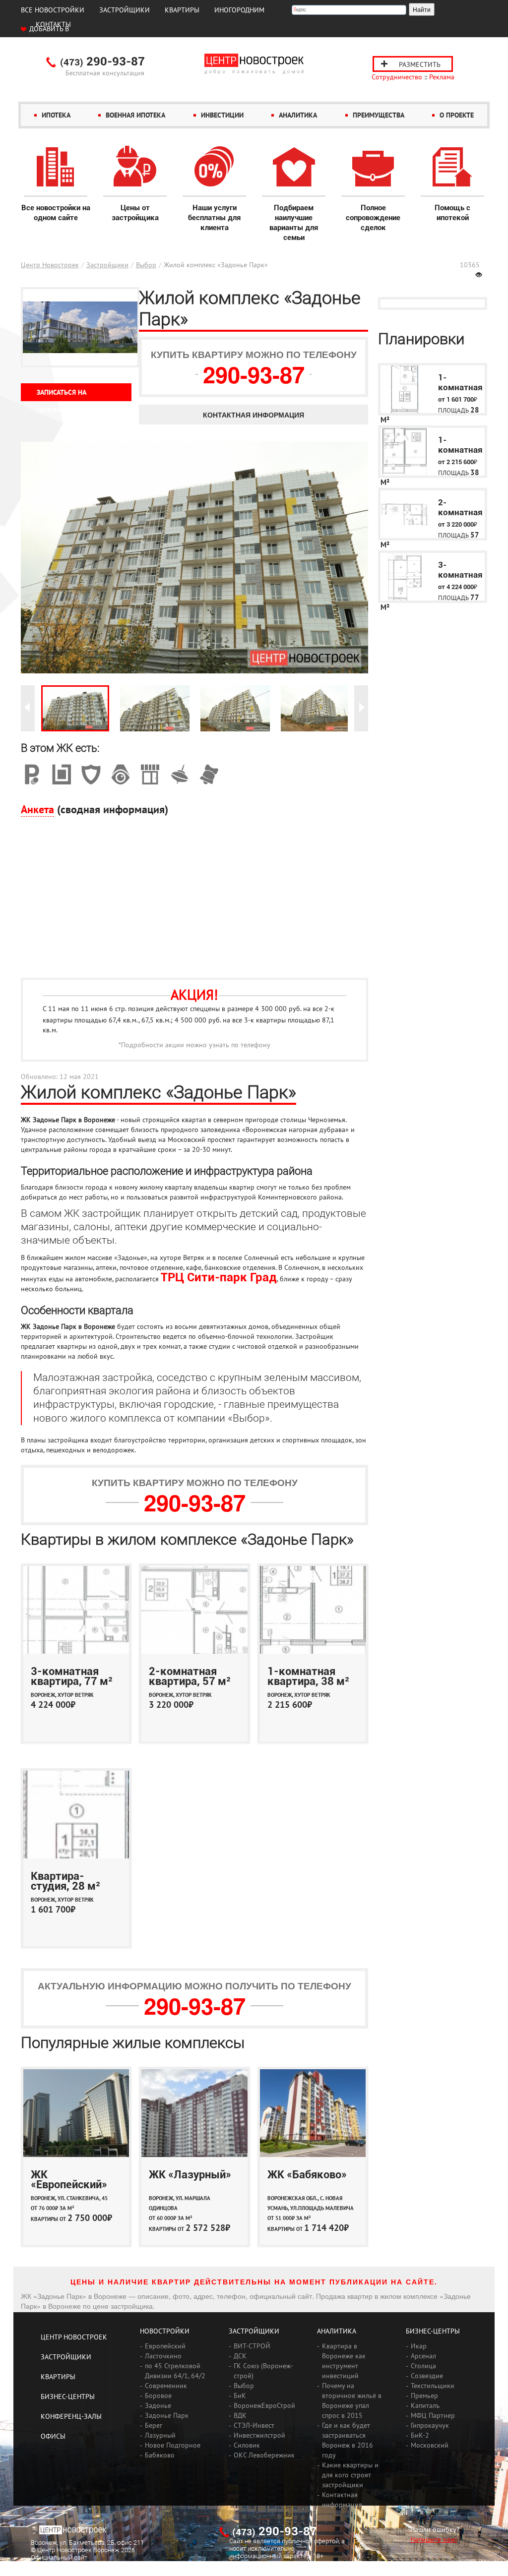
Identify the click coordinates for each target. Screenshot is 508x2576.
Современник (166, 2386)
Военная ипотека (135, 115)
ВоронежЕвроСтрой (264, 2405)
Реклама (442, 77)
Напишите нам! (434, 2539)
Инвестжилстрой (259, 2435)
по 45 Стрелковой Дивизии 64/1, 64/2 (175, 2371)
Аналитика (298, 115)
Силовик (247, 2445)
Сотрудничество (397, 77)
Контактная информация (254, 415)
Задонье (158, 2405)
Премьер (424, 2396)
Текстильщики (433, 2386)
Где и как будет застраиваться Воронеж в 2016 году (348, 2440)
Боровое (158, 2396)
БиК (240, 2396)
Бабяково (160, 2455)
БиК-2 (420, 2435)
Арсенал (423, 2356)
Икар (419, 2346)
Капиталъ (425, 2405)
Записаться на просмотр (62, 394)
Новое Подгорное (173, 2445)
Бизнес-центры (68, 2396)
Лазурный (160, 2435)
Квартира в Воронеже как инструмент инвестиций (344, 2361)
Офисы (53, 2436)
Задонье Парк (167, 2415)
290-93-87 (102, 62)
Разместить (420, 64)
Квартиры (182, 10)
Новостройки (165, 2331)
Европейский (165, 2346)
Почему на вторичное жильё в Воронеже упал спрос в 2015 (352, 2400)
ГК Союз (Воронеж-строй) (263, 2371)
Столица (423, 2366)
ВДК (240, 2415)
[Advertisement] (194, 903)
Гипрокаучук (430, 2425)
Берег (154, 2425)
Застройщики (125, 10)
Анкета (37, 809)
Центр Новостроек (50, 265)
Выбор (146, 265)
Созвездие (427, 2376)
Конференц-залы (71, 2416)
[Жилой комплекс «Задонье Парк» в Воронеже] (75, 708)
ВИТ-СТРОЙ (252, 2346)
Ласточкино (163, 2356)
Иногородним (239, 10)
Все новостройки (53, 10)
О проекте (457, 115)
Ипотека (56, 115)
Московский (430, 2445)
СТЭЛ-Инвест (254, 2425)
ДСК (240, 2356)
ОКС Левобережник (264, 2455)
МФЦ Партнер (433, 2415)
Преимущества (379, 115)
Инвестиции (222, 115)
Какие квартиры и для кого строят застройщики (350, 2475)
